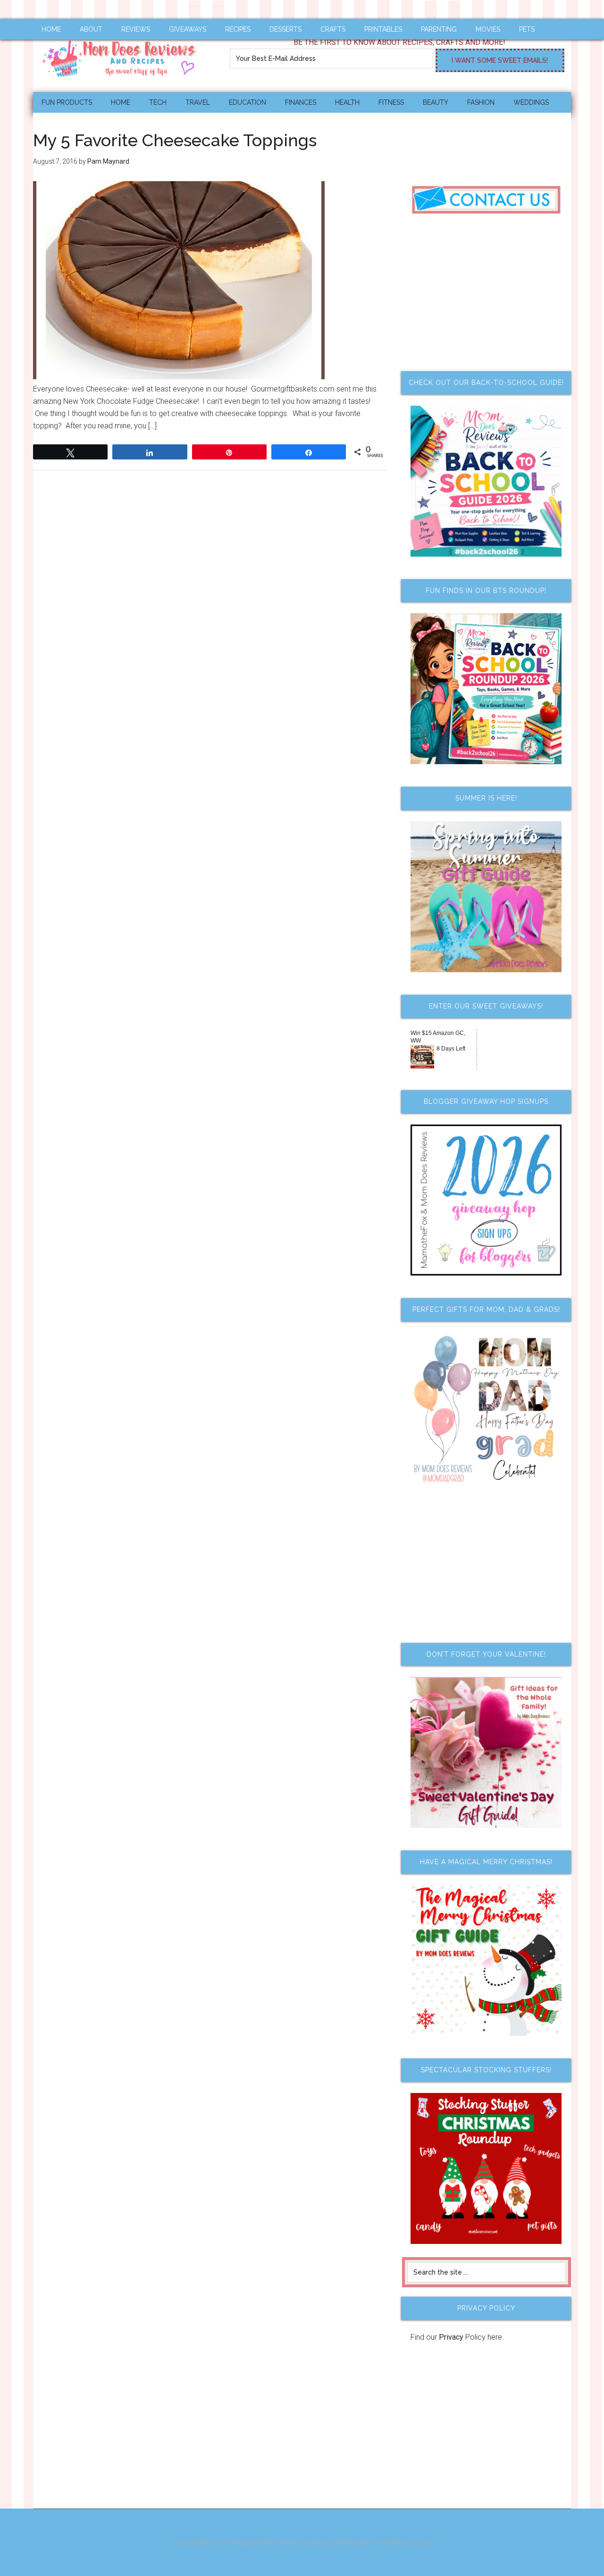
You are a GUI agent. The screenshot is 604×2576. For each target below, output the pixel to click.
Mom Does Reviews (123, 55)
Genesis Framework (340, 2543)
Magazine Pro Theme (265, 2543)
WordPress (392, 2543)
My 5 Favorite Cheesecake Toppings (175, 140)
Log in (424, 2543)
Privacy (451, 2337)
